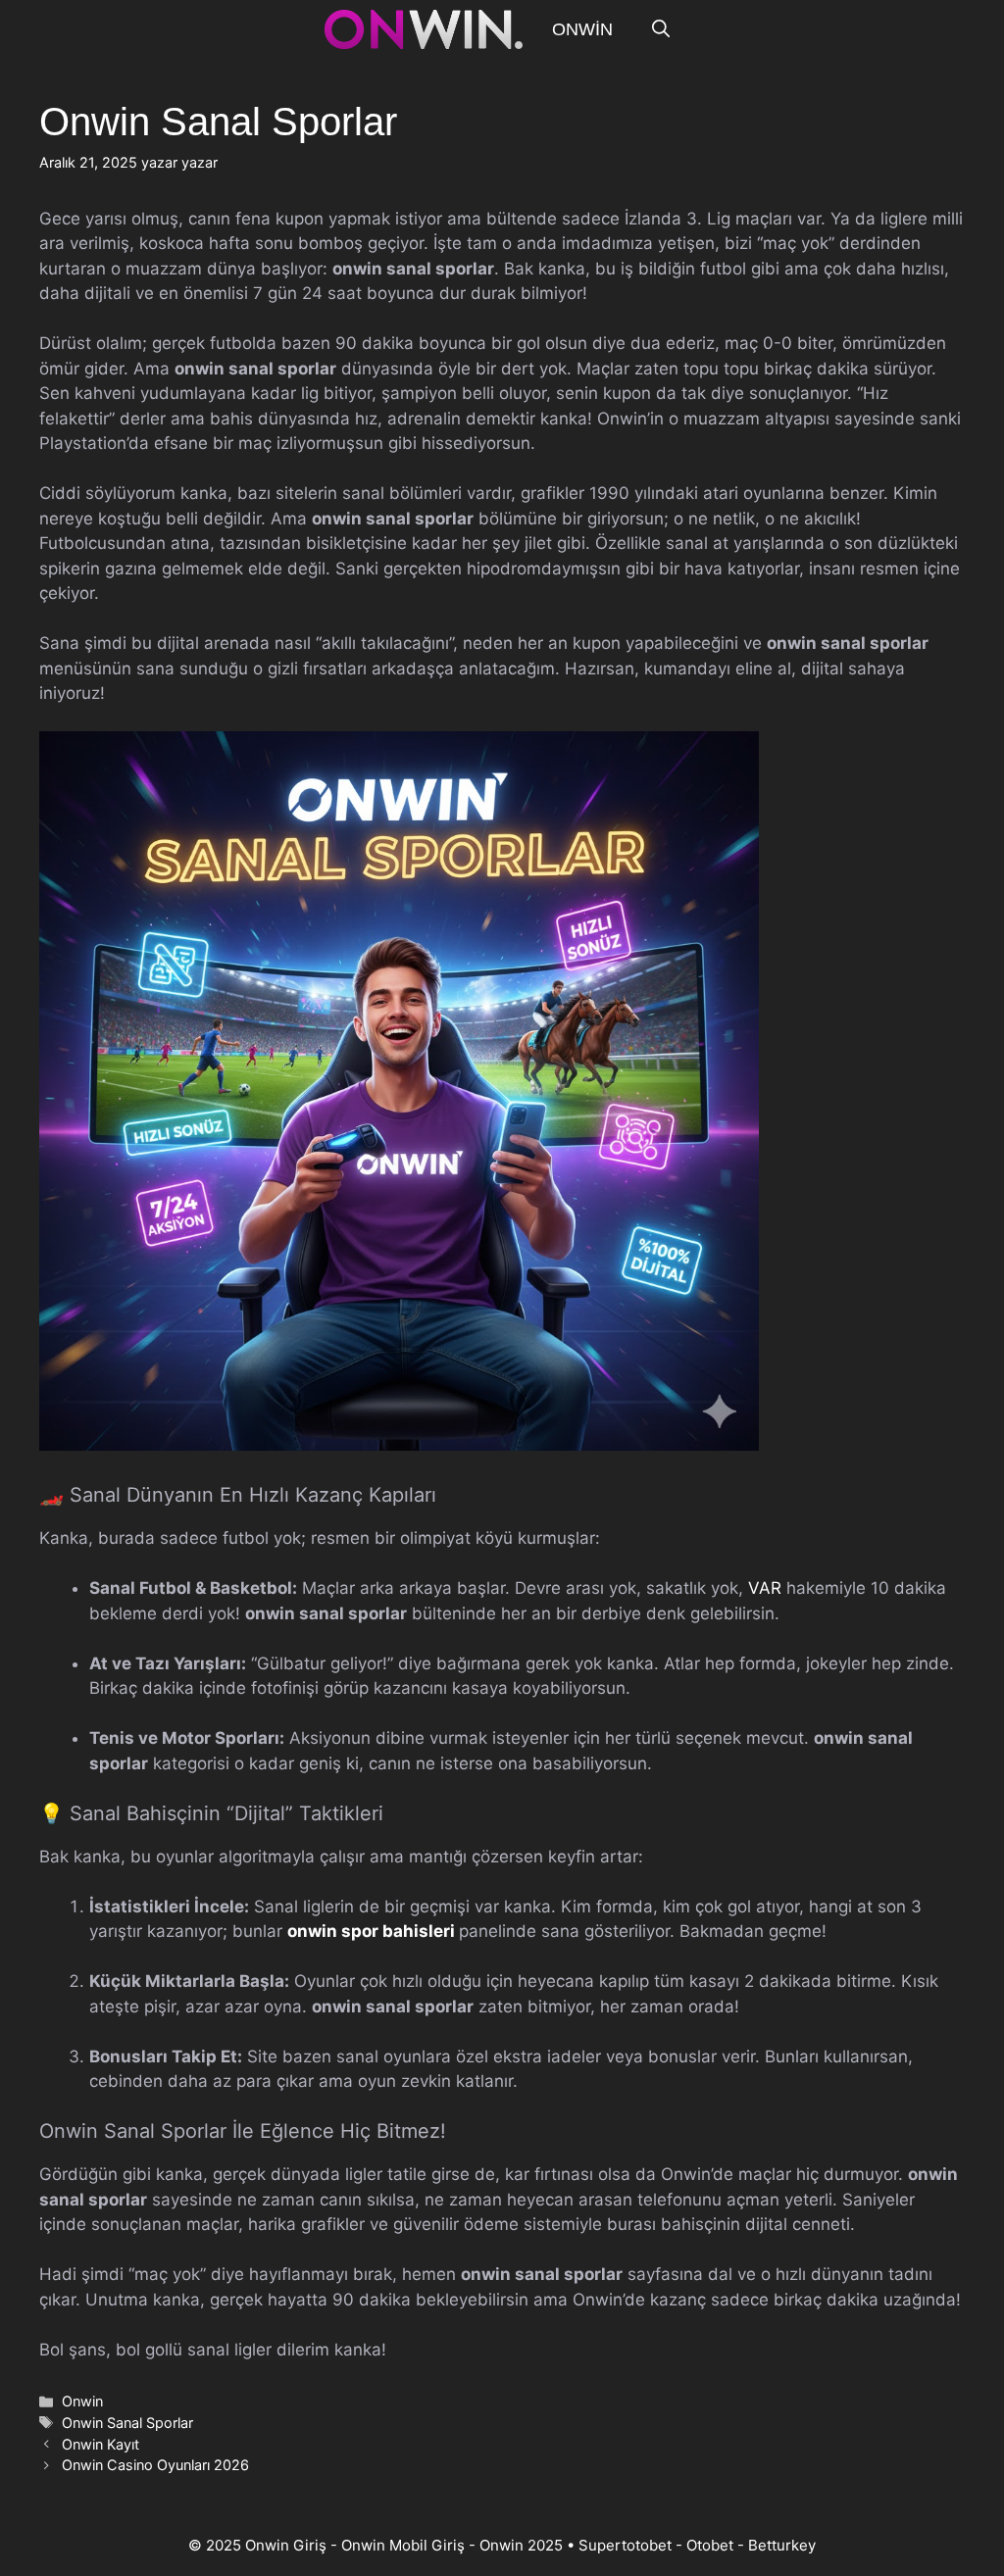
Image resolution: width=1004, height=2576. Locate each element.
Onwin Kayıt (100, 2444)
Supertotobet (625, 2545)
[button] (661, 29)
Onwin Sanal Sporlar (127, 2423)
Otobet (710, 2545)
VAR (765, 1588)
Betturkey (782, 2545)
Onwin (582, 29)
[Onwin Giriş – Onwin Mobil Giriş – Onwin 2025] (424, 29)
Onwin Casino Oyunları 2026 (155, 2465)
